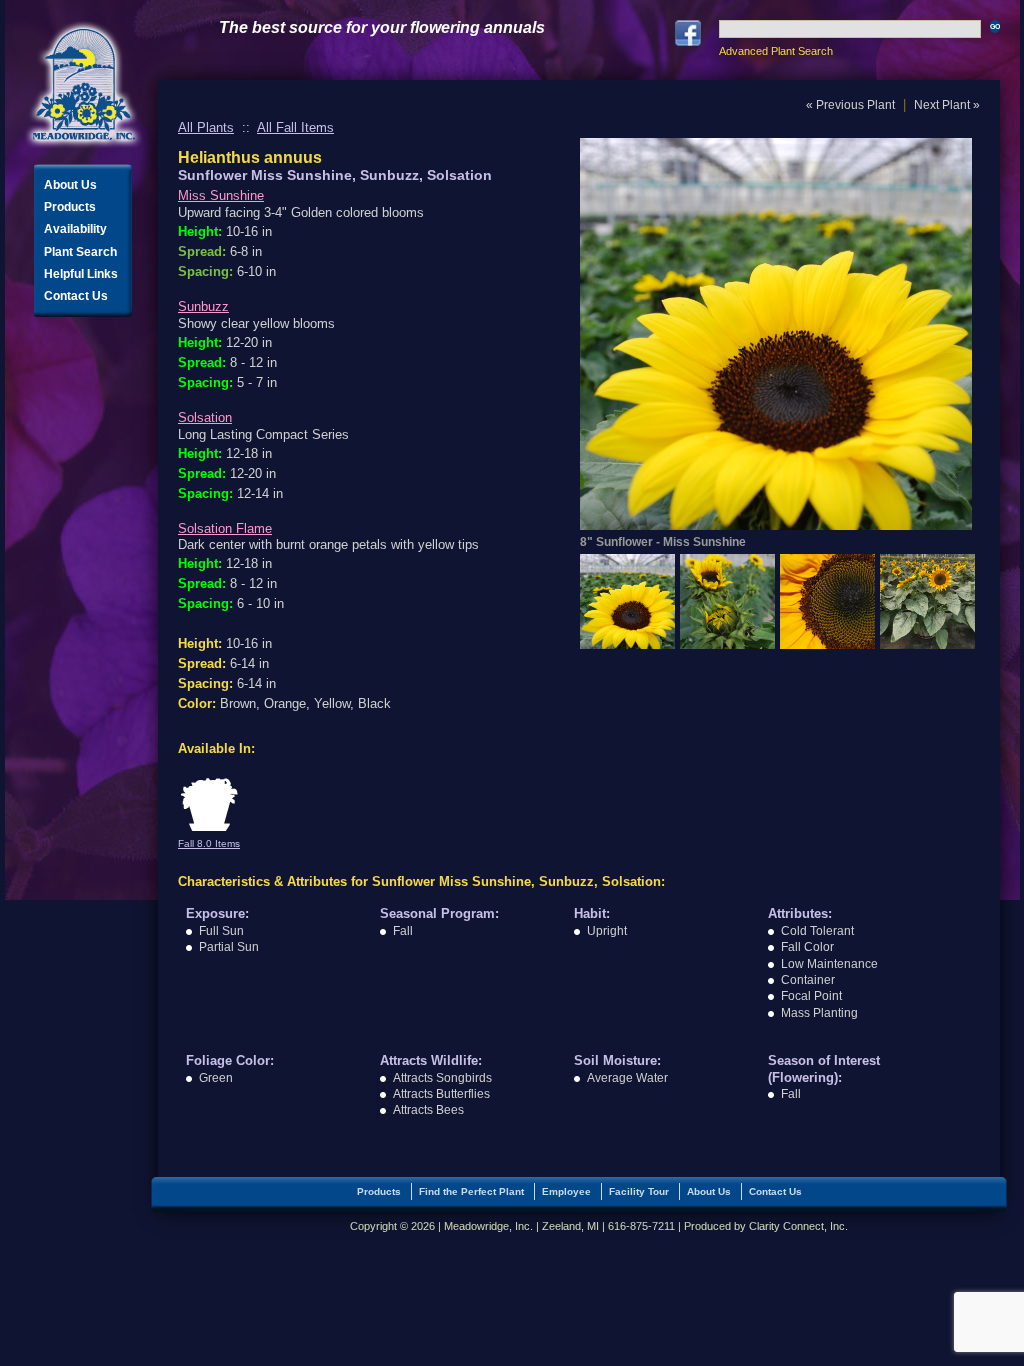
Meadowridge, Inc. (84, 84)
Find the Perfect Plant (471, 1191)
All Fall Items (295, 127)
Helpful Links (81, 274)
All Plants (206, 127)
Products (70, 207)
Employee (566, 1191)
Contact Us (76, 296)
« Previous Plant (850, 105)
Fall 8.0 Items (209, 843)
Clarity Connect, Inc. (798, 1226)
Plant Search (80, 252)
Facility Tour (639, 1191)
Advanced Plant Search (776, 51)
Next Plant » (947, 105)
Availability (75, 229)
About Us (70, 185)
